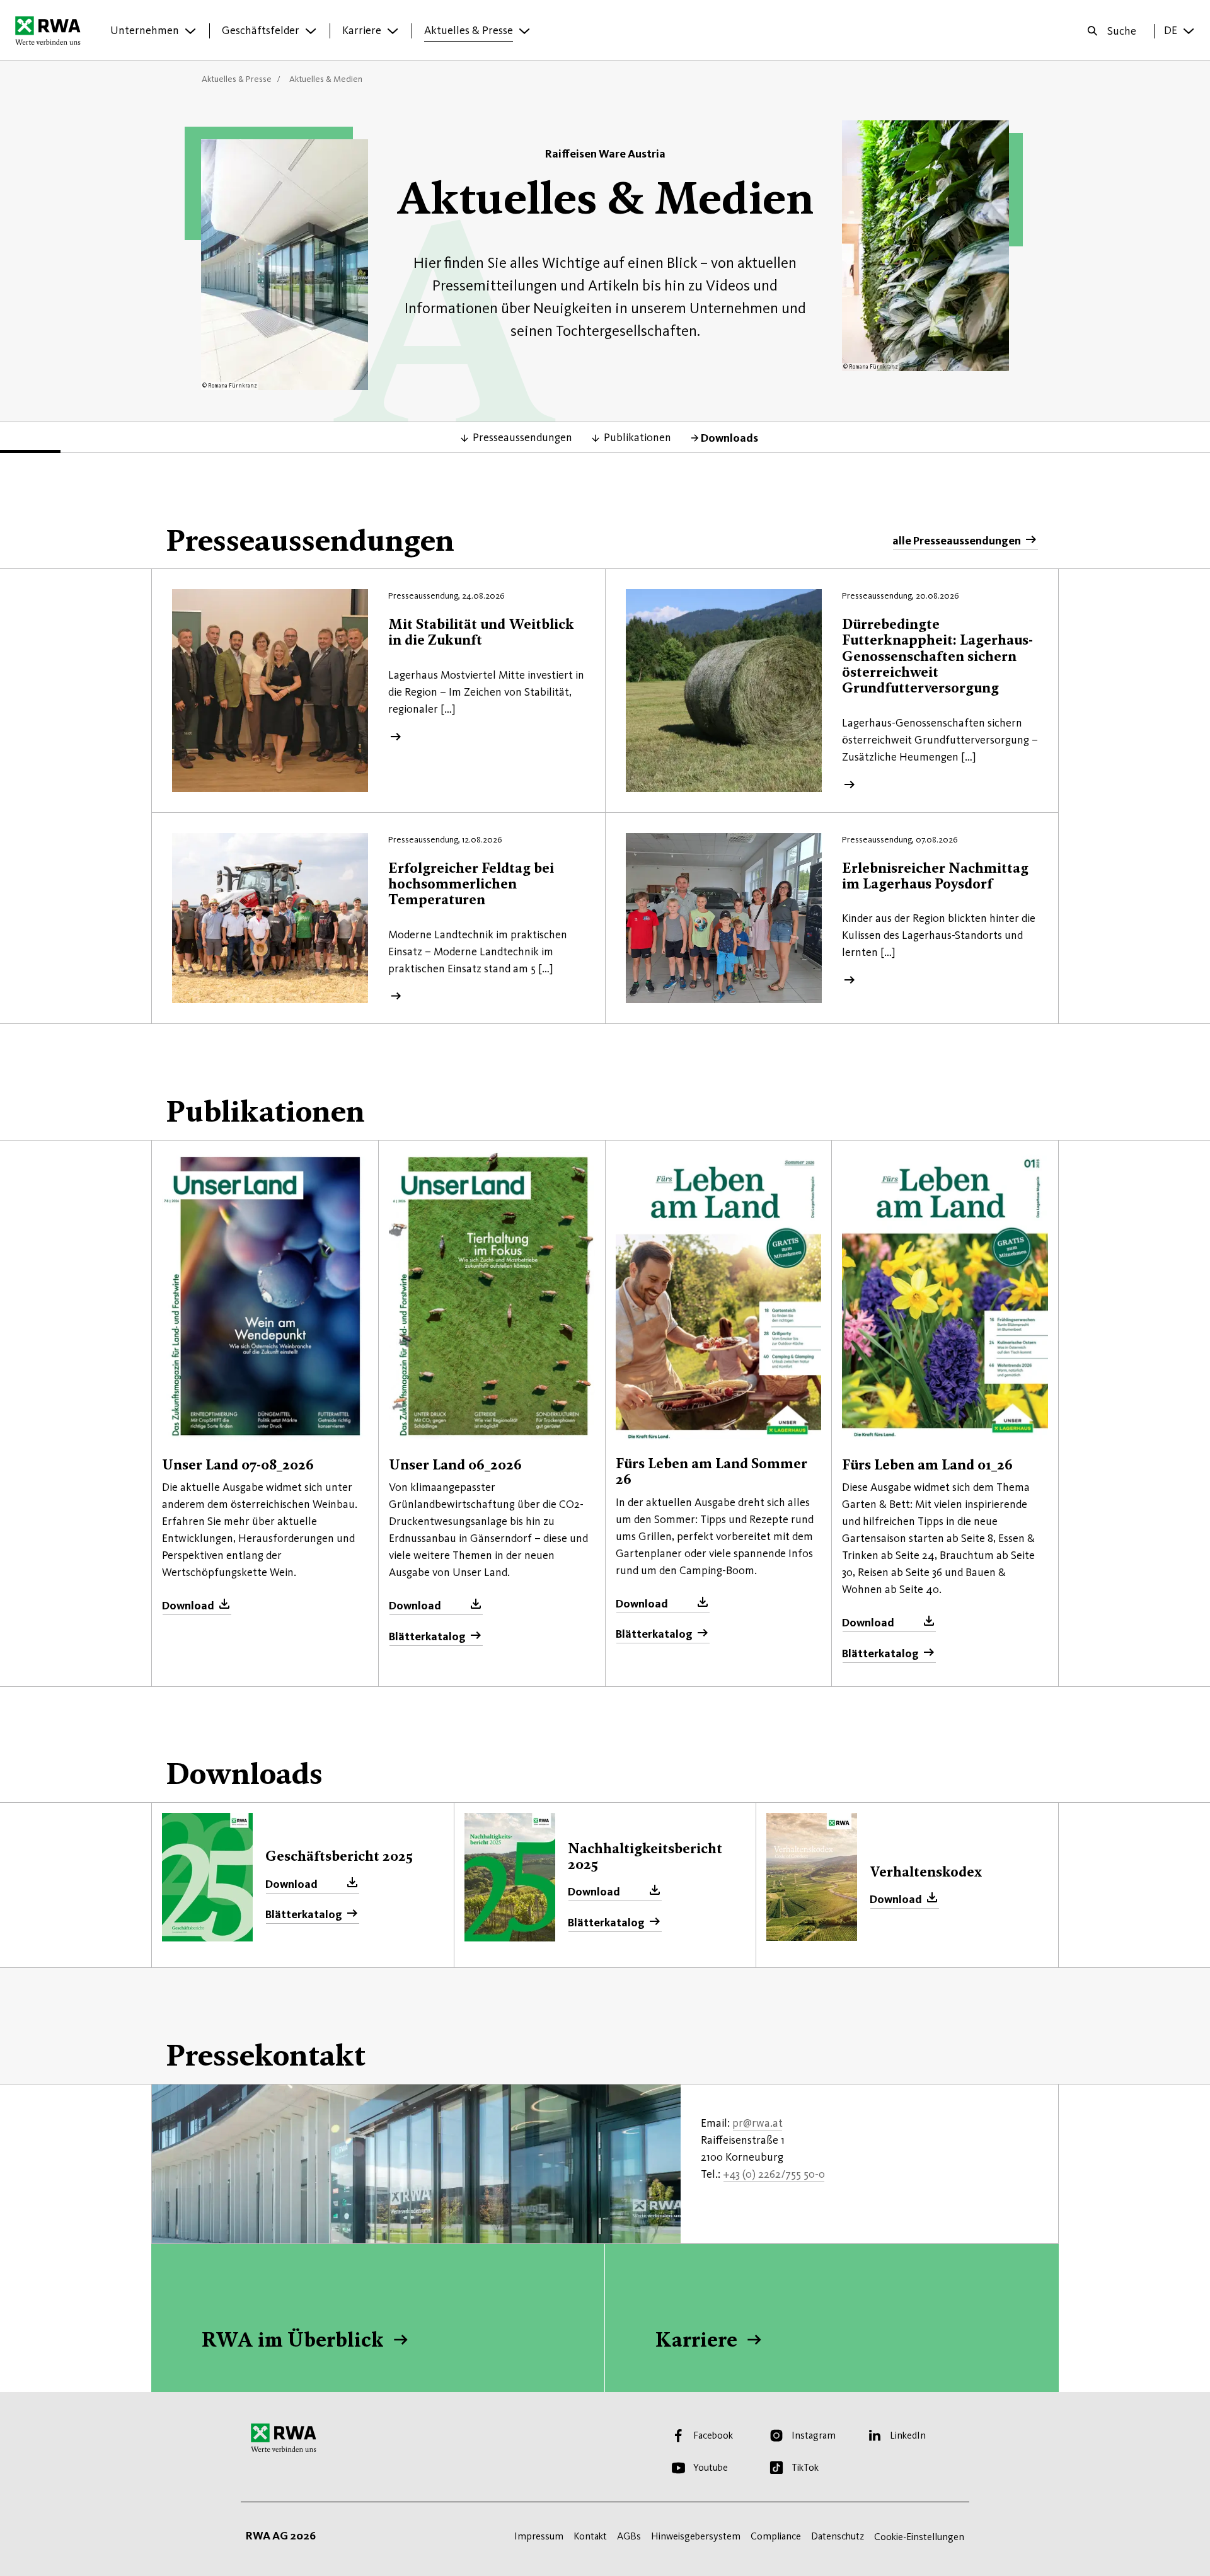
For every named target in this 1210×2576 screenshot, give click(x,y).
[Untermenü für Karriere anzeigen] (393, 31)
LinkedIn (908, 2435)
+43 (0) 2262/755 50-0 (774, 2174)
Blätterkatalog (427, 1636)
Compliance (776, 2536)
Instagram (814, 2435)
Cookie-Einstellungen (919, 2537)
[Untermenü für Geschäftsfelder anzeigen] (311, 31)
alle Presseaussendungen (957, 541)
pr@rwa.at (758, 2123)
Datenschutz (838, 2536)
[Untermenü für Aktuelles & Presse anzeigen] (524, 31)
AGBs (629, 2536)
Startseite (51, 30)
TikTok (805, 2467)
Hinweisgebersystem (696, 2536)
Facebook (713, 2435)
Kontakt (590, 2536)
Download (188, 1606)
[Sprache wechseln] (1189, 31)
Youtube (711, 2467)
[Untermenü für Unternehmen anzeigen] (190, 31)
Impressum (539, 2536)
